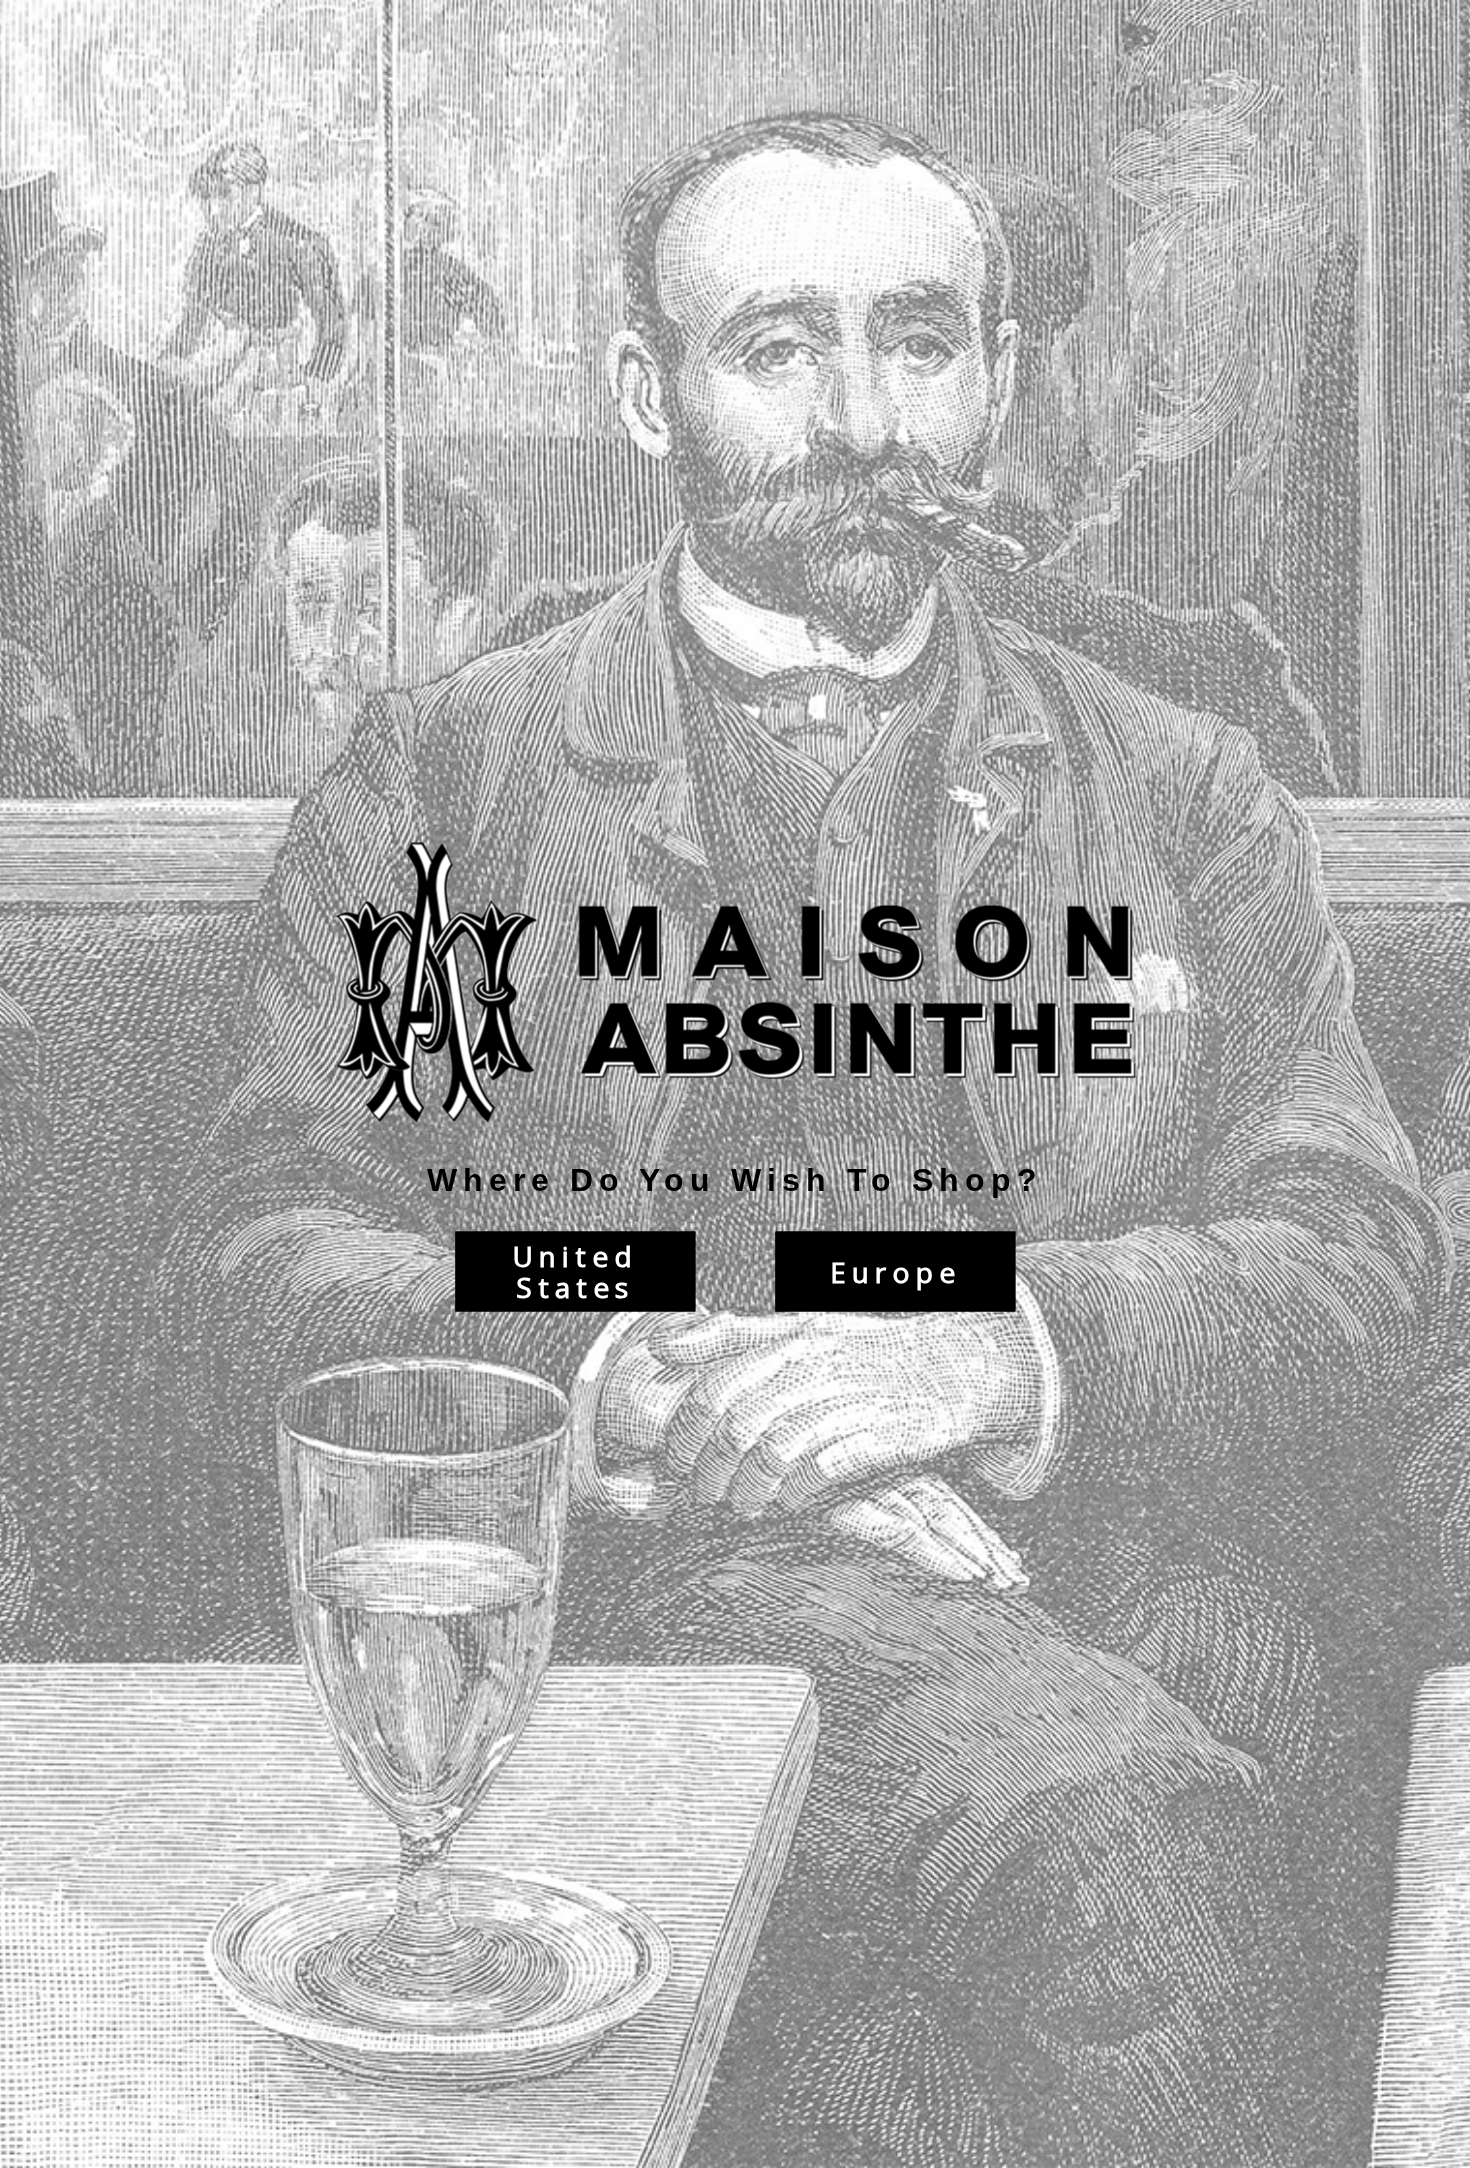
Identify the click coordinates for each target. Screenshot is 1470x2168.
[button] (1469, 2158)
